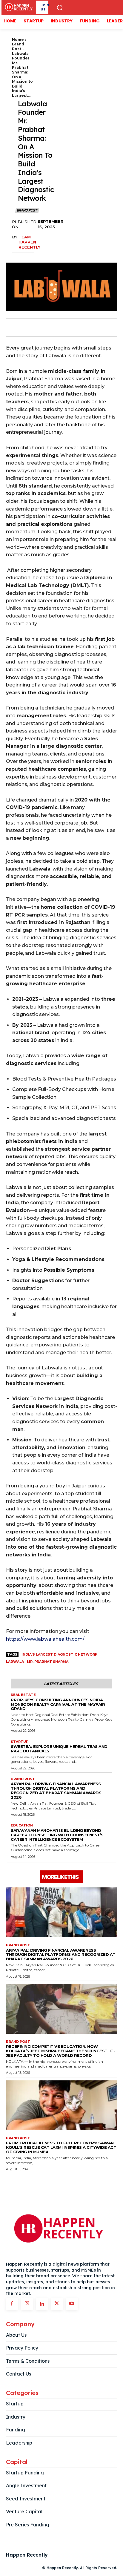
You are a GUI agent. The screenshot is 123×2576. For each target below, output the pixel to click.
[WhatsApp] (58, 328)
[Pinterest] (44, 328)
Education (22, 1825)
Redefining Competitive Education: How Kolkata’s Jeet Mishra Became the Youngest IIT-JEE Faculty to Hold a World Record (60, 2051)
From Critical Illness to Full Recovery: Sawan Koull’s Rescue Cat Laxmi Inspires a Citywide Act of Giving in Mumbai (61, 2147)
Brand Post (18, 46)
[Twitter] (30, 328)
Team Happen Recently (29, 242)
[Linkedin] (42, 2304)
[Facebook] (17, 328)
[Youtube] (72, 2304)
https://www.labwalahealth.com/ (45, 1639)
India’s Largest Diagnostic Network (59, 1654)
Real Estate (23, 1695)
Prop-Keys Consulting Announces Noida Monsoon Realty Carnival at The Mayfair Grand (58, 1704)
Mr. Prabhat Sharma (48, 1662)
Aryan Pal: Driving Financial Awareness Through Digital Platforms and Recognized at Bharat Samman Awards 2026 (56, 1790)
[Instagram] (27, 2304)
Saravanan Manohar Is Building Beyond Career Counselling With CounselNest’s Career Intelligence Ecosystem (57, 1835)
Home (18, 40)
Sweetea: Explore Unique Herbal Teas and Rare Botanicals (59, 1749)
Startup (20, 1742)
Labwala (15, 1662)
